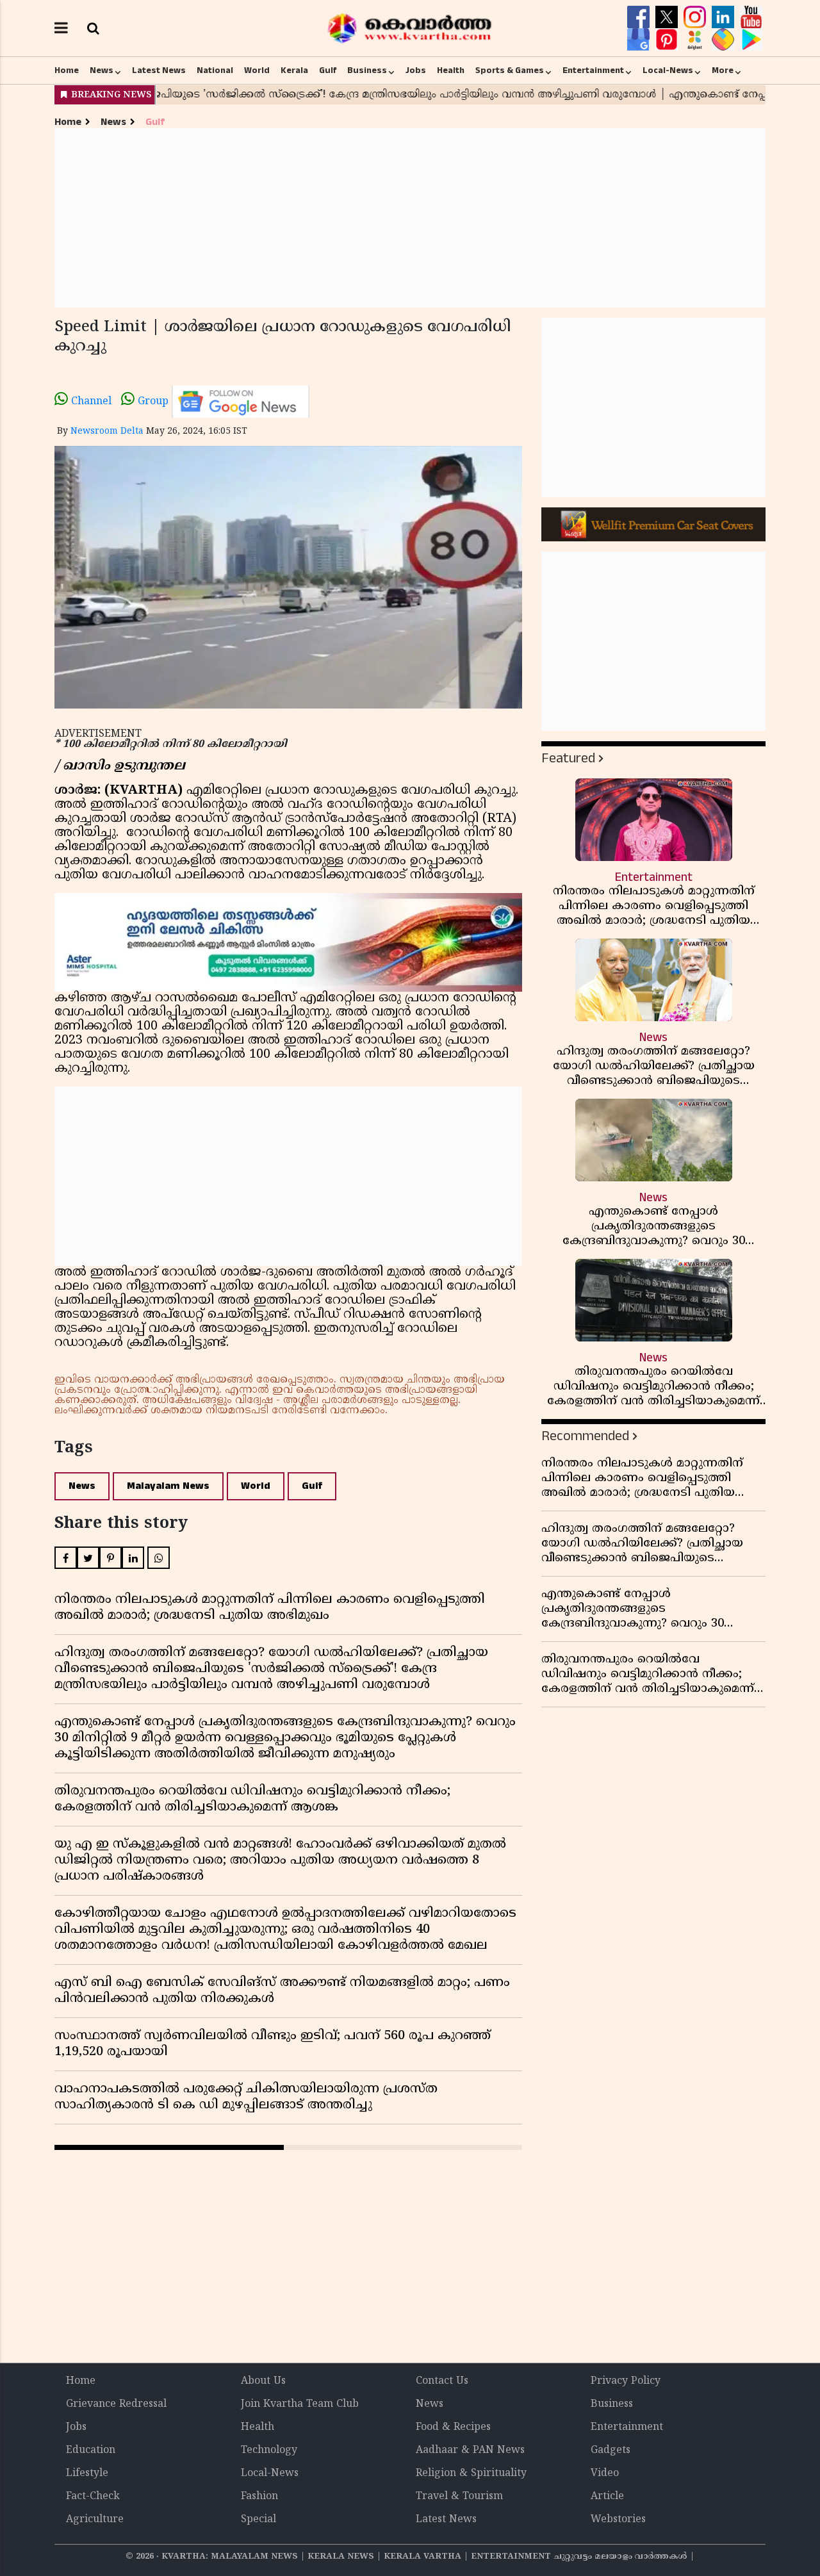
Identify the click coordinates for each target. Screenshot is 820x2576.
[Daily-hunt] (696, 40)
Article (607, 2497)
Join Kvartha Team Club (300, 2404)
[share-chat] (725, 40)
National (215, 70)
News (102, 70)
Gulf (328, 70)
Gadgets (611, 2450)
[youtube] (751, 17)
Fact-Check (93, 2497)
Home (67, 70)
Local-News (668, 70)
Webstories (618, 2520)
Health (451, 70)
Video (605, 2473)
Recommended (585, 1436)
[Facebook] (640, 17)
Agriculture (95, 2520)
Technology (269, 2450)
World (257, 70)
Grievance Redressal (116, 2404)
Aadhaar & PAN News (470, 2450)
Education (91, 2450)
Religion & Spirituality (471, 2473)
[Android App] (751, 40)
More (723, 70)
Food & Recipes (453, 2427)
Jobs (416, 70)
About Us (263, 2381)
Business (367, 70)
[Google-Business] (640, 40)
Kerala (294, 70)
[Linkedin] (725, 17)
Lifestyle (87, 2473)
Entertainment (593, 70)
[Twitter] (668, 17)
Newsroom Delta (107, 431)
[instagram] (696, 17)
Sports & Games (510, 70)
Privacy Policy (626, 2381)
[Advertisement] (410, 218)
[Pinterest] (668, 40)
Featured (568, 758)
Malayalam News (168, 1486)
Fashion (259, 2497)
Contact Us (442, 2381)
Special (258, 2520)
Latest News (159, 70)
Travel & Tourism (459, 2497)
